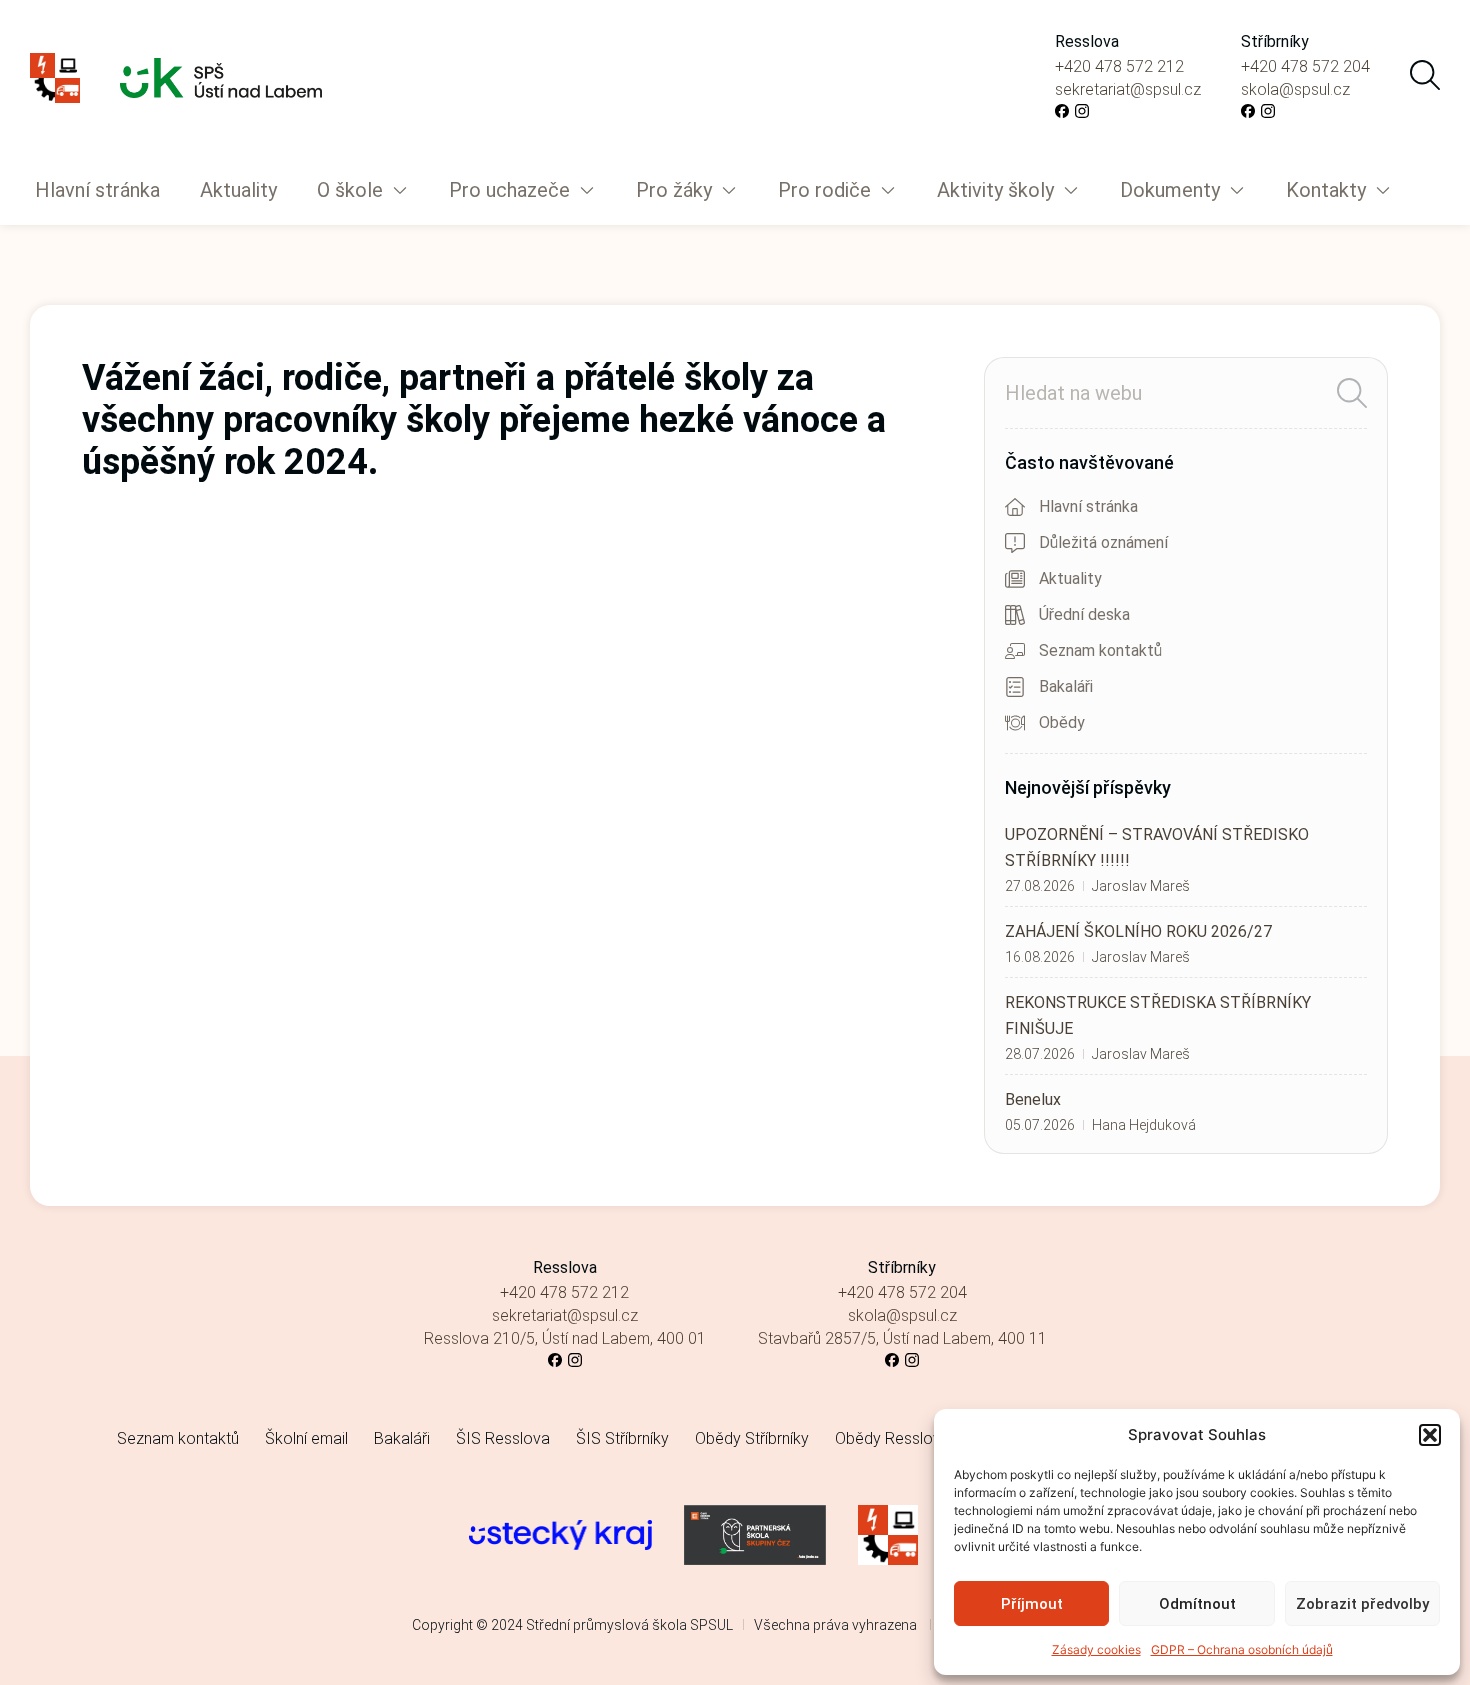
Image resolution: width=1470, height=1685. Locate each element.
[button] (1430, 1435)
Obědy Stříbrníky (752, 1438)
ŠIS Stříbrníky (622, 1438)
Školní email (306, 1438)
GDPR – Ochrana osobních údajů (1242, 1649)
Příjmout (1032, 1604)
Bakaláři (402, 1438)
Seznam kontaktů (178, 1438)
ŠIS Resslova (503, 1438)
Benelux (1033, 1099)
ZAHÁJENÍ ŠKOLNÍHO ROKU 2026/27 (1138, 931)
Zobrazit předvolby (1362, 1604)
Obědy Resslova (892, 1438)
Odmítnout (1197, 1604)
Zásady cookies (1096, 1649)
